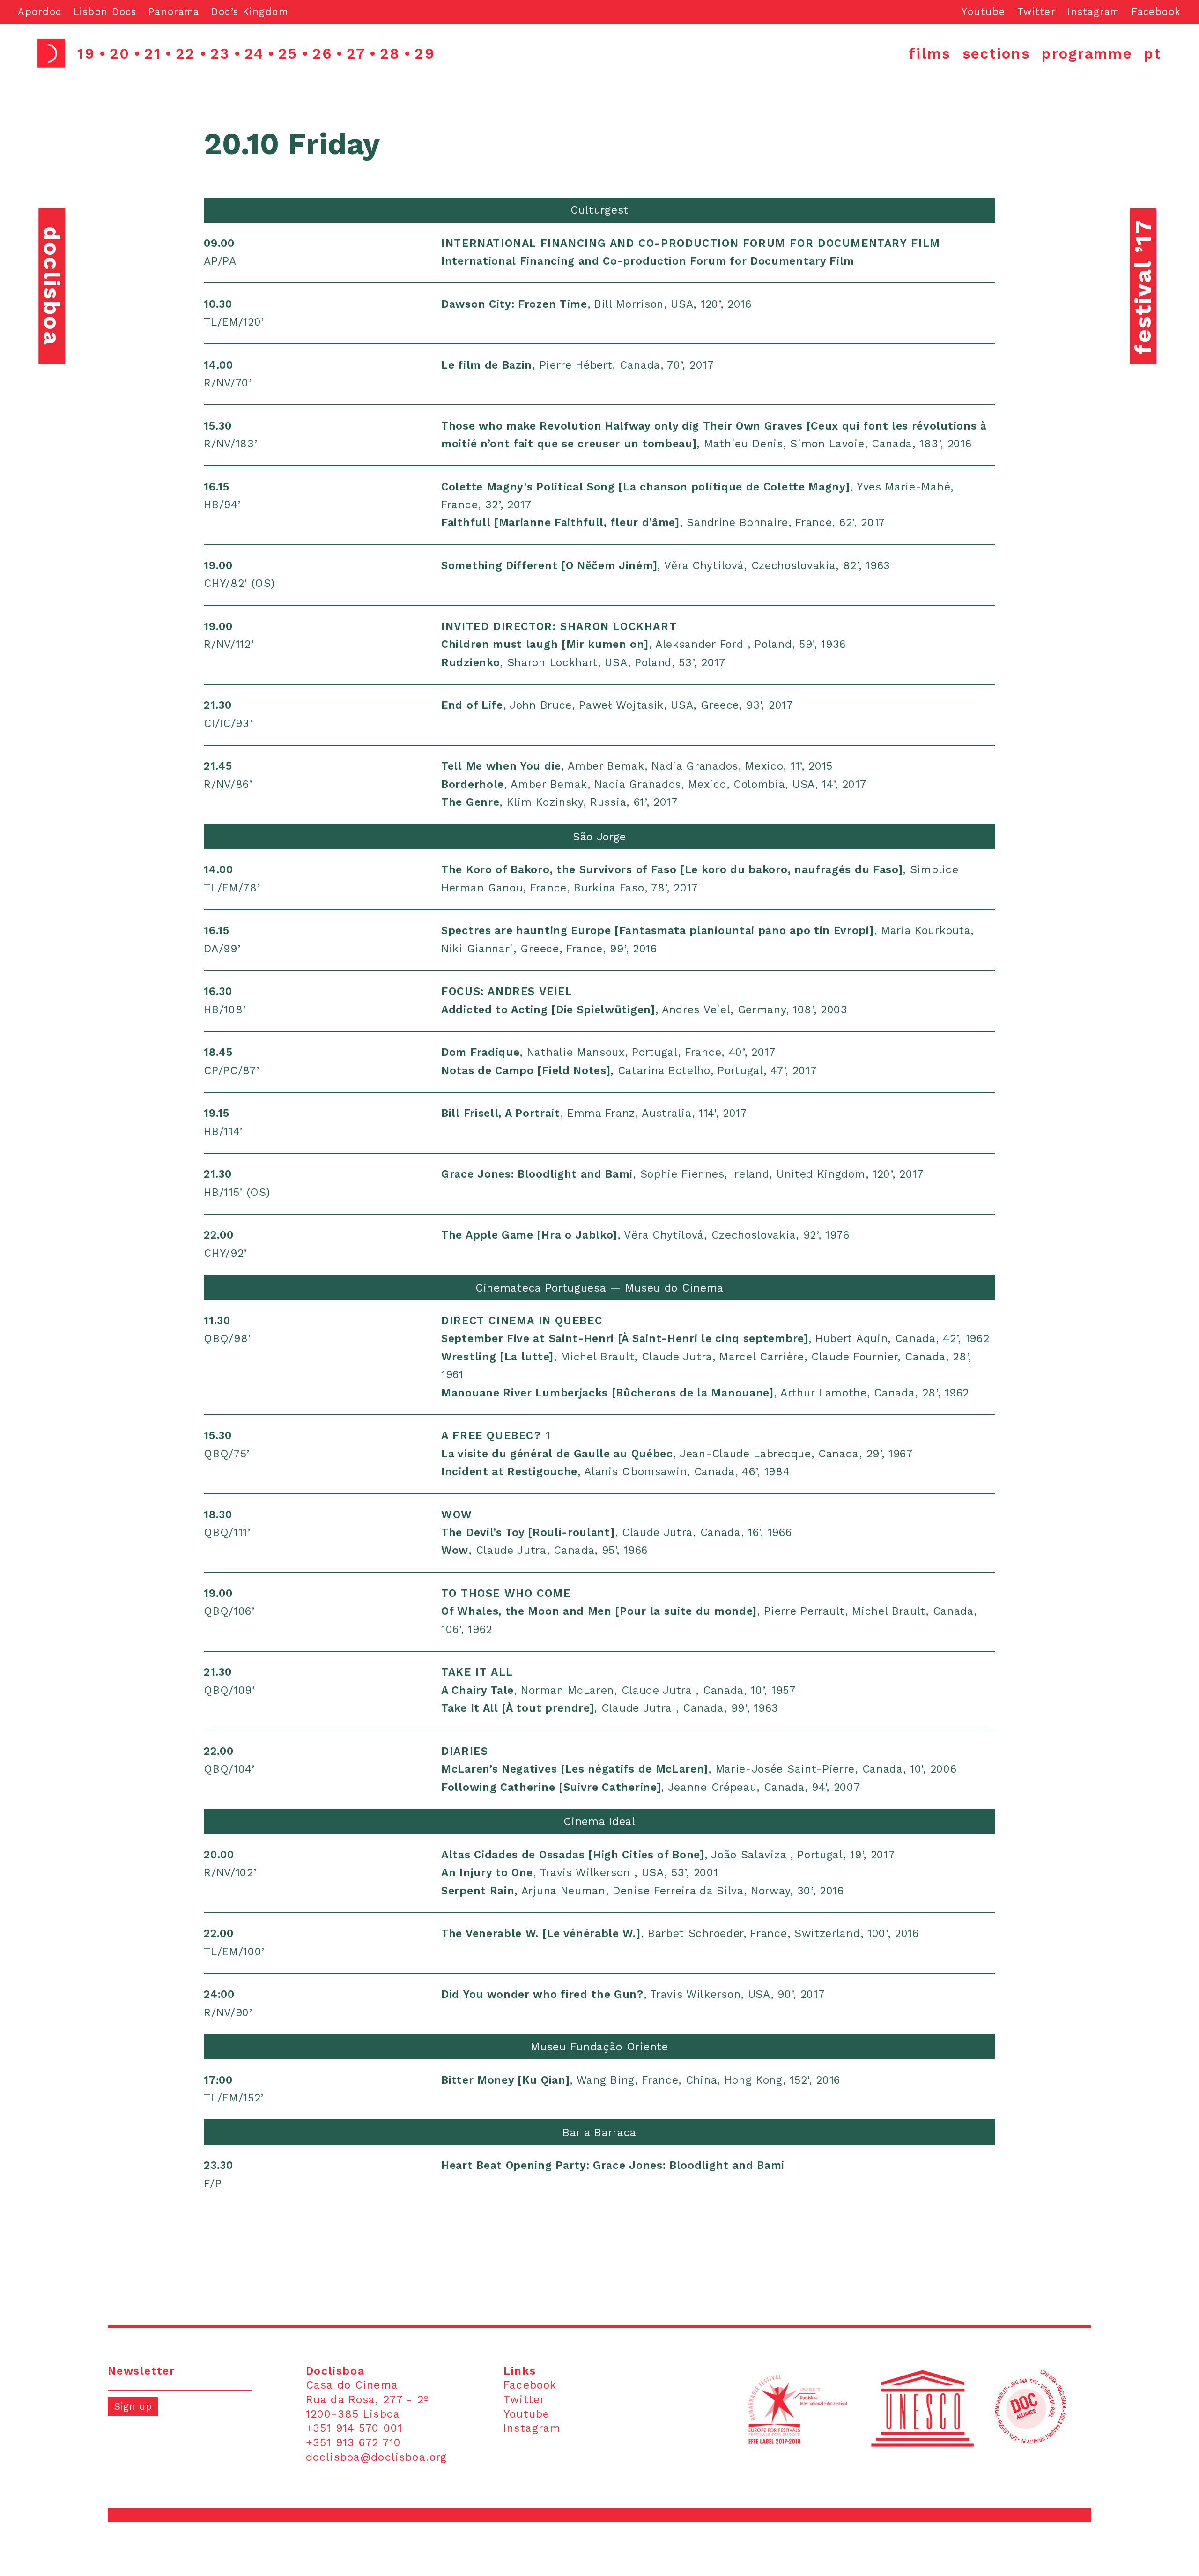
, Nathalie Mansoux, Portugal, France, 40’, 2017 (608, 1052)
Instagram (1094, 12)
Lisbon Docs (105, 12)
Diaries (465, 1751)
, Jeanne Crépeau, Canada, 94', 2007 (651, 1787)
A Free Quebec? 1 (496, 1436)
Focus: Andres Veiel (507, 991)
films (930, 53)
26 (322, 53)
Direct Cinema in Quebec (522, 1321)
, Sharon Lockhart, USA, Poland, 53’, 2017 (583, 663)
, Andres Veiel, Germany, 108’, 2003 (644, 1010)
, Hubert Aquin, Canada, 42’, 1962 (715, 1339)
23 (220, 53)
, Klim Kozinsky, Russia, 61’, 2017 (559, 802)
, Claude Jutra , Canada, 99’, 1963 (610, 1708)
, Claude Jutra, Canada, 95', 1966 (544, 1550)
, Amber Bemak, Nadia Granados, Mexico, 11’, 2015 (637, 766)
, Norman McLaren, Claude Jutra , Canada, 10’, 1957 (618, 1690)
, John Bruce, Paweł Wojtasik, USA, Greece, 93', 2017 (617, 705)
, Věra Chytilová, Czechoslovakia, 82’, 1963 (666, 566)
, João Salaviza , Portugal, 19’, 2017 (668, 1855)
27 (356, 53)
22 (185, 53)
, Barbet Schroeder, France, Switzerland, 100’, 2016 (680, 1934)
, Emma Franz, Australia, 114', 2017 (594, 1113)
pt (1153, 53)
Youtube (983, 12)
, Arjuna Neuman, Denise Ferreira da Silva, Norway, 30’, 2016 (643, 1891)
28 (390, 53)
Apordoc (40, 12)
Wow (457, 1515)
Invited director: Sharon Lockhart (559, 627)
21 (153, 53)
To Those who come (506, 1593)
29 (425, 53)
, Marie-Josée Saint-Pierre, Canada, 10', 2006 (699, 1769)
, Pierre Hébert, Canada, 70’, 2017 (577, 365)
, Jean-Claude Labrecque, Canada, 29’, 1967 (677, 1454)
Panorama (174, 12)
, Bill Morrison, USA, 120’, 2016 (596, 304)
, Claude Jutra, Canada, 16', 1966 (616, 1533)
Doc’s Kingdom (250, 12)
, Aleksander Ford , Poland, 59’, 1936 (644, 644)
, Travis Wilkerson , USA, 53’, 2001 (580, 1873)
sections (996, 53)
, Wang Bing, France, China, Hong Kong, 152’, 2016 (641, 2080)
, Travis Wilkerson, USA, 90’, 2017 (633, 1994)
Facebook (1156, 12)
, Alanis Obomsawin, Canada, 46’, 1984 (615, 1472)
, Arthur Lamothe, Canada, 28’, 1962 (705, 1393)
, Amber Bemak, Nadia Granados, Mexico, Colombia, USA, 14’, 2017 (654, 784)
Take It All (477, 1672)
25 (288, 53)
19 (86, 53)
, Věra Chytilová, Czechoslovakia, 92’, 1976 (645, 1235)
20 (120, 53)
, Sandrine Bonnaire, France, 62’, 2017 (663, 523)
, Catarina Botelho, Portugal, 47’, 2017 (629, 1071)
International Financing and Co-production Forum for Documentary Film (691, 243)
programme (1087, 53)
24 (254, 53)
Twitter (1036, 12)
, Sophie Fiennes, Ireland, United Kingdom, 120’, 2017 (682, 1174)
